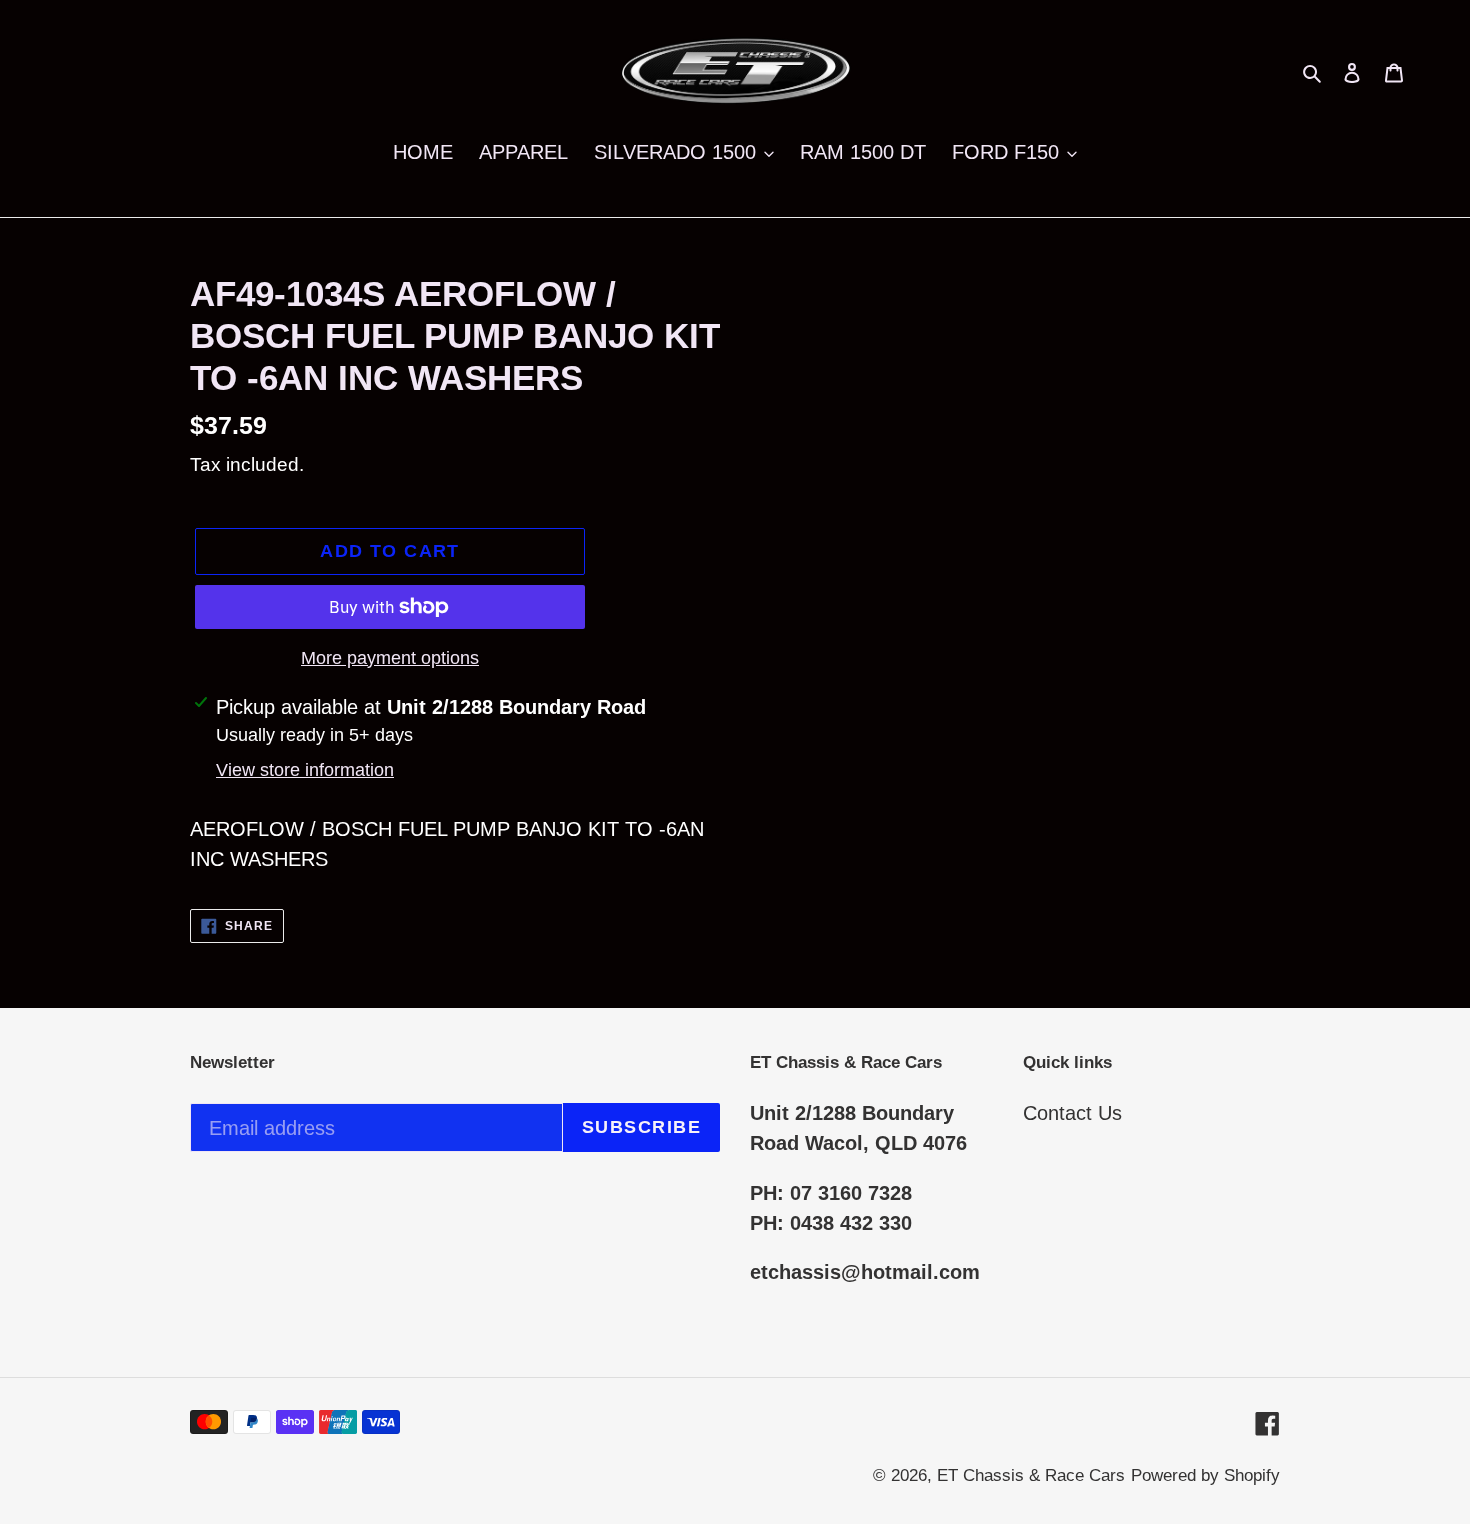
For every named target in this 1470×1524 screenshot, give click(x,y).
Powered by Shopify (1205, 1475)
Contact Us (1072, 1113)
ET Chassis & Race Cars (1031, 1475)
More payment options (390, 658)
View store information (305, 770)
